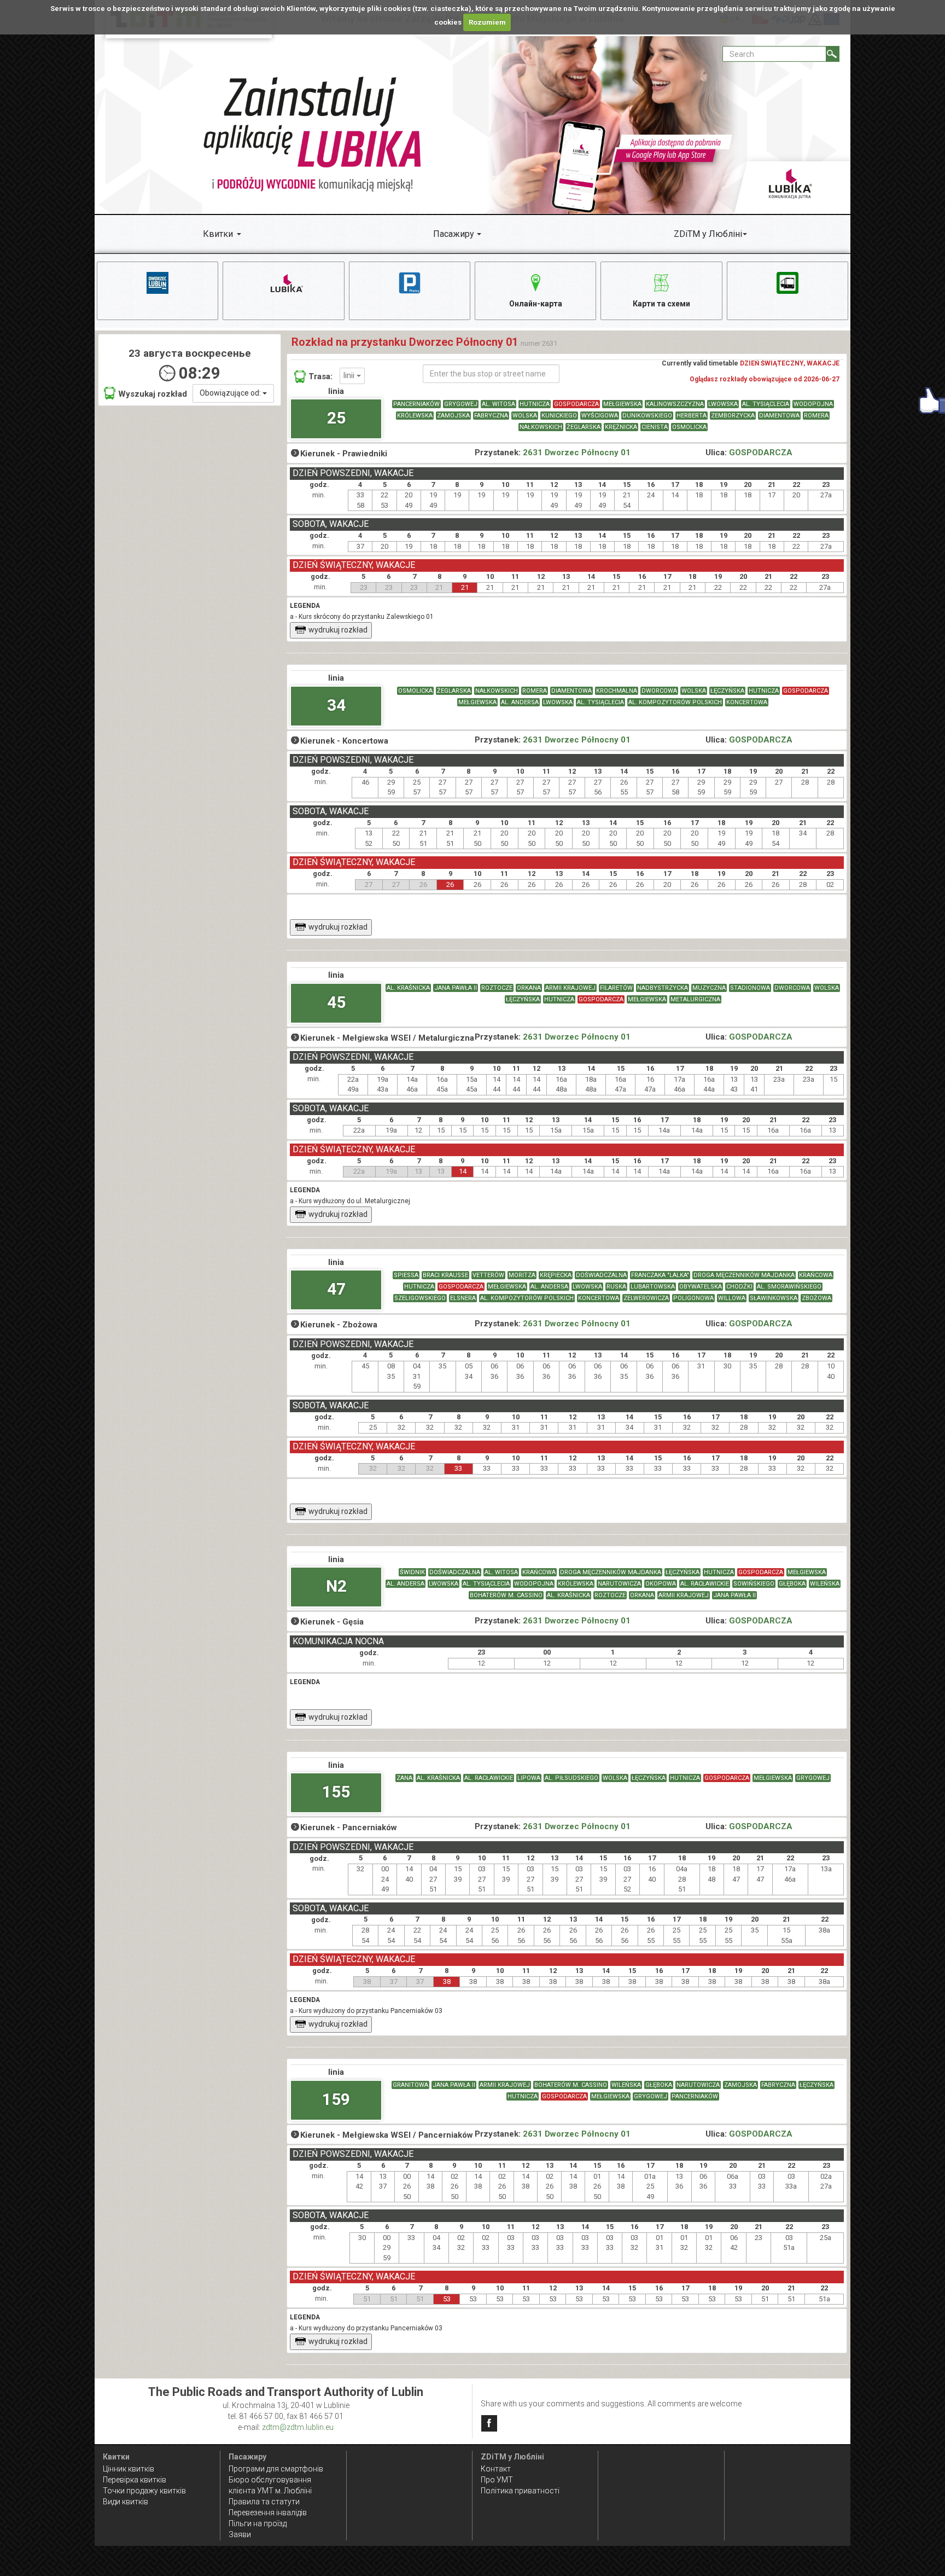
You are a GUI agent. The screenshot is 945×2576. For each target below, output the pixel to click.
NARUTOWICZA (619, 1584)
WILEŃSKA (825, 1584)
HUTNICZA (535, 404)
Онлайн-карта (536, 304)
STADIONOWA (750, 988)
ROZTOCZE (497, 988)
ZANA (404, 1778)
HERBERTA (692, 416)
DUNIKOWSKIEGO (647, 416)
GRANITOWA (410, 2085)
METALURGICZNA (695, 999)
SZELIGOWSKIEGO (420, 1298)
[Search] (833, 54)
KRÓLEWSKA (415, 416)
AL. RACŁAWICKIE (705, 1584)
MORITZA (522, 1275)
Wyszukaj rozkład (153, 394)
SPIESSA (406, 1275)
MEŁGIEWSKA (622, 404)
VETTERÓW (488, 1275)
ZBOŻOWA (816, 1298)
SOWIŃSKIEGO (754, 1584)
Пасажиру (454, 234)
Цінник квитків (129, 2469)
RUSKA (616, 1287)
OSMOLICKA (689, 427)
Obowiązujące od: (231, 393)
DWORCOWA (659, 691)
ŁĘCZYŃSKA (727, 691)
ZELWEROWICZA (646, 1298)
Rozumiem (487, 22)
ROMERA (816, 416)
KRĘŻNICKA (621, 427)
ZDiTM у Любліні (708, 234)
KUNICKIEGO (559, 416)
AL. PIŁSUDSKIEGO (571, 1778)
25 (336, 418)
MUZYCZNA (709, 988)
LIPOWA (529, 1778)
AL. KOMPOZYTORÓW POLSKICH (675, 702)
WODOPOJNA (813, 404)
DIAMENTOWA (779, 416)
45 (336, 1002)
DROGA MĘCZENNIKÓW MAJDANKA (744, 1275)
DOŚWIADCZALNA (601, 1275)
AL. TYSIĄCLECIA (766, 404)
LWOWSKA (723, 404)
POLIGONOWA (693, 1298)
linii (350, 375)
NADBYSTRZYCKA (663, 988)
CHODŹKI (739, 1287)
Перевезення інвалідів (268, 2513)
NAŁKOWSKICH (541, 427)
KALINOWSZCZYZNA (675, 404)
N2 (336, 1586)
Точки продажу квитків (144, 2491)
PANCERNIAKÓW (416, 404)
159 (336, 2099)
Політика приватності (520, 2491)
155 (336, 1792)
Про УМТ (497, 2480)
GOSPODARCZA (576, 404)
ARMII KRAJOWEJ (570, 988)
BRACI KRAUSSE (445, 1275)
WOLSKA (525, 416)
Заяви (240, 2534)
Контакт (496, 2469)
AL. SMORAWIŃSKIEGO (789, 1287)
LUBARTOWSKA (653, 1287)
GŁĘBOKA (792, 1584)
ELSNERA (463, 1298)
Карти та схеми (661, 304)
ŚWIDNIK (412, 1572)
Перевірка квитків (135, 2480)
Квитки (218, 234)
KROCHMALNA (617, 691)
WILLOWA (732, 1298)
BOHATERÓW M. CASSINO (506, 1595)
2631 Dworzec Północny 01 (577, 452)
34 (336, 705)
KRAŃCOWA (816, 1275)
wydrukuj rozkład (338, 630)
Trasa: (320, 376)
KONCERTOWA (747, 702)
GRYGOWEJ (461, 404)
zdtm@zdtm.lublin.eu (298, 2427)
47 (336, 1289)
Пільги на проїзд (258, 2523)
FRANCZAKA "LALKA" (660, 1275)
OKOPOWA (661, 1584)
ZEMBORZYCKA (733, 416)
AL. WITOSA (498, 404)
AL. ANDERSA (520, 702)
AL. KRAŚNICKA (408, 988)
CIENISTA (655, 427)
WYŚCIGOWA (600, 416)
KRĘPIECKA (556, 1275)
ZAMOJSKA (453, 416)
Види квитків (126, 2502)
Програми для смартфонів (276, 2469)
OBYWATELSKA (701, 1287)
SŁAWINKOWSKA (774, 1298)
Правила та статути (264, 2502)
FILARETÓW (616, 988)
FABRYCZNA (491, 416)
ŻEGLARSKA (584, 427)
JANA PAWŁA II (456, 988)
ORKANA (529, 988)
